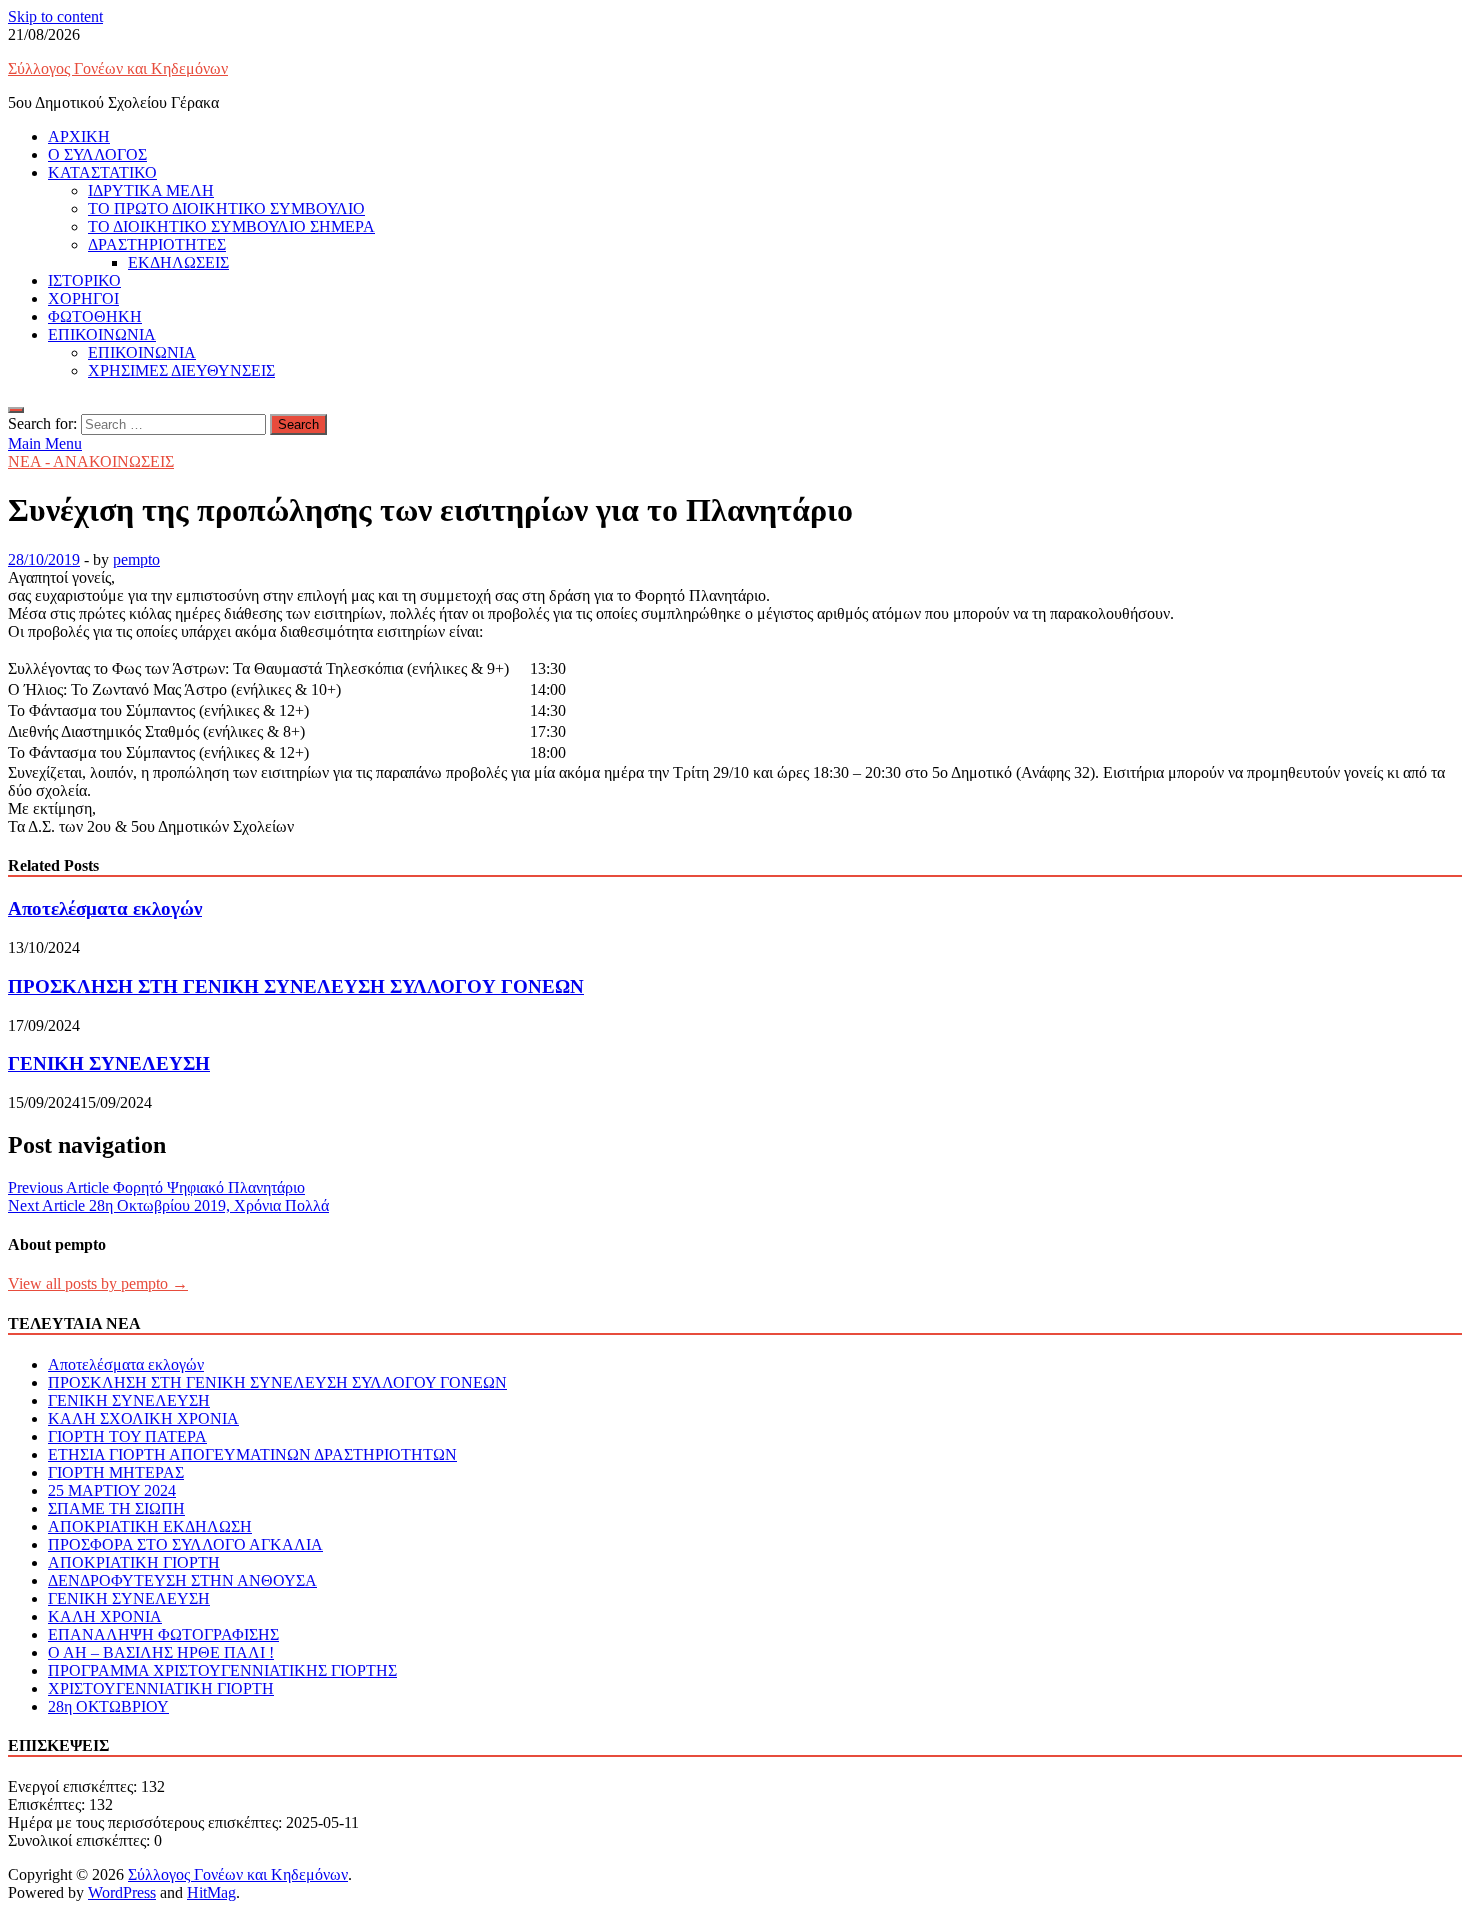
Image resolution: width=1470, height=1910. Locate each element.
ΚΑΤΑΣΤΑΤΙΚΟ (102, 172)
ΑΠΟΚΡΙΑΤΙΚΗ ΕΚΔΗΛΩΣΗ (150, 1526)
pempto (136, 559)
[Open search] (16, 410)
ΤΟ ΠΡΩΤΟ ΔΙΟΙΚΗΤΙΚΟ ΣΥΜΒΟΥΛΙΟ (226, 208)
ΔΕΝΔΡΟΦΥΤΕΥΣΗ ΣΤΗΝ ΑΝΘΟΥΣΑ (182, 1580)
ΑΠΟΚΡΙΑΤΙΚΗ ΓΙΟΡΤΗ (134, 1562)
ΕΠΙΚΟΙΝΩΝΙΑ (102, 334)
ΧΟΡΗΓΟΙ (83, 298)
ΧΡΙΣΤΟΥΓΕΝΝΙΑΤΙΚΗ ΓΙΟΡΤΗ (161, 1688)
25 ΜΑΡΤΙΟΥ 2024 (112, 1490)
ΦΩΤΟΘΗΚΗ (95, 316)
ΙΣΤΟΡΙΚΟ (84, 280)
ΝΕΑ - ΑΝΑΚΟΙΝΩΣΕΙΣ (91, 461)
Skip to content (55, 16)
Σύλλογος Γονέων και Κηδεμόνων (118, 68)
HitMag (211, 1892)
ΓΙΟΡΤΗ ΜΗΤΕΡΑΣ (116, 1472)
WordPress (122, 1892)
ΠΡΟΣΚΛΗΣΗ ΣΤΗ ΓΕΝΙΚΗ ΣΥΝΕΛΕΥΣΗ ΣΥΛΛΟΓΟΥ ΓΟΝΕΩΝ (296, 986)
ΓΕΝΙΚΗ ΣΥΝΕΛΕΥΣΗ (109, 1063)
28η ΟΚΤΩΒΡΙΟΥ (108, 1706)
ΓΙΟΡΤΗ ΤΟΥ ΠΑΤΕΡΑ (127, 1436)
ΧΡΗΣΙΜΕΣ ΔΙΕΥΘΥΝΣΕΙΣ (181, 370)
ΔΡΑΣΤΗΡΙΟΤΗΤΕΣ (157, 244)
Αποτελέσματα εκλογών (105, 908)
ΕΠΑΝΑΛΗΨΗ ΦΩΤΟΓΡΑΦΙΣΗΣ (163, 1634)
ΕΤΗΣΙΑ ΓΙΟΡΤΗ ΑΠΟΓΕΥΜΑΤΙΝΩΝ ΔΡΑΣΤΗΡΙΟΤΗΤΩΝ (252, 1454)
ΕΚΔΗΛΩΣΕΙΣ (178, 262)
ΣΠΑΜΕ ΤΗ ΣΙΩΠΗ (116, 1508)
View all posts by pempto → (98, 1283)
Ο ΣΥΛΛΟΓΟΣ (97, 154)
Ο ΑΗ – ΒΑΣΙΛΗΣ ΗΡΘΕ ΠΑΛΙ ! (161, 1652)
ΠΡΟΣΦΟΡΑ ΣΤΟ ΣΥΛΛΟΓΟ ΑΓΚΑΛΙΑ (185, 1544)
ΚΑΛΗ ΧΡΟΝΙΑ (105, 1616)
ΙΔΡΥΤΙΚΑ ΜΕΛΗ (151, 190)
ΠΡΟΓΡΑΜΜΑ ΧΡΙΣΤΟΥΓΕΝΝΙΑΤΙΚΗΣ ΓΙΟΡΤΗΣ (222, 1670)
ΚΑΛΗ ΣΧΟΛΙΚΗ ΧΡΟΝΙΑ (143, 1418)
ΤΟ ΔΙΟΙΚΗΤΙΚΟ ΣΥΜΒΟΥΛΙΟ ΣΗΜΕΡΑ (231, 226)
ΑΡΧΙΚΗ (79, 136)
